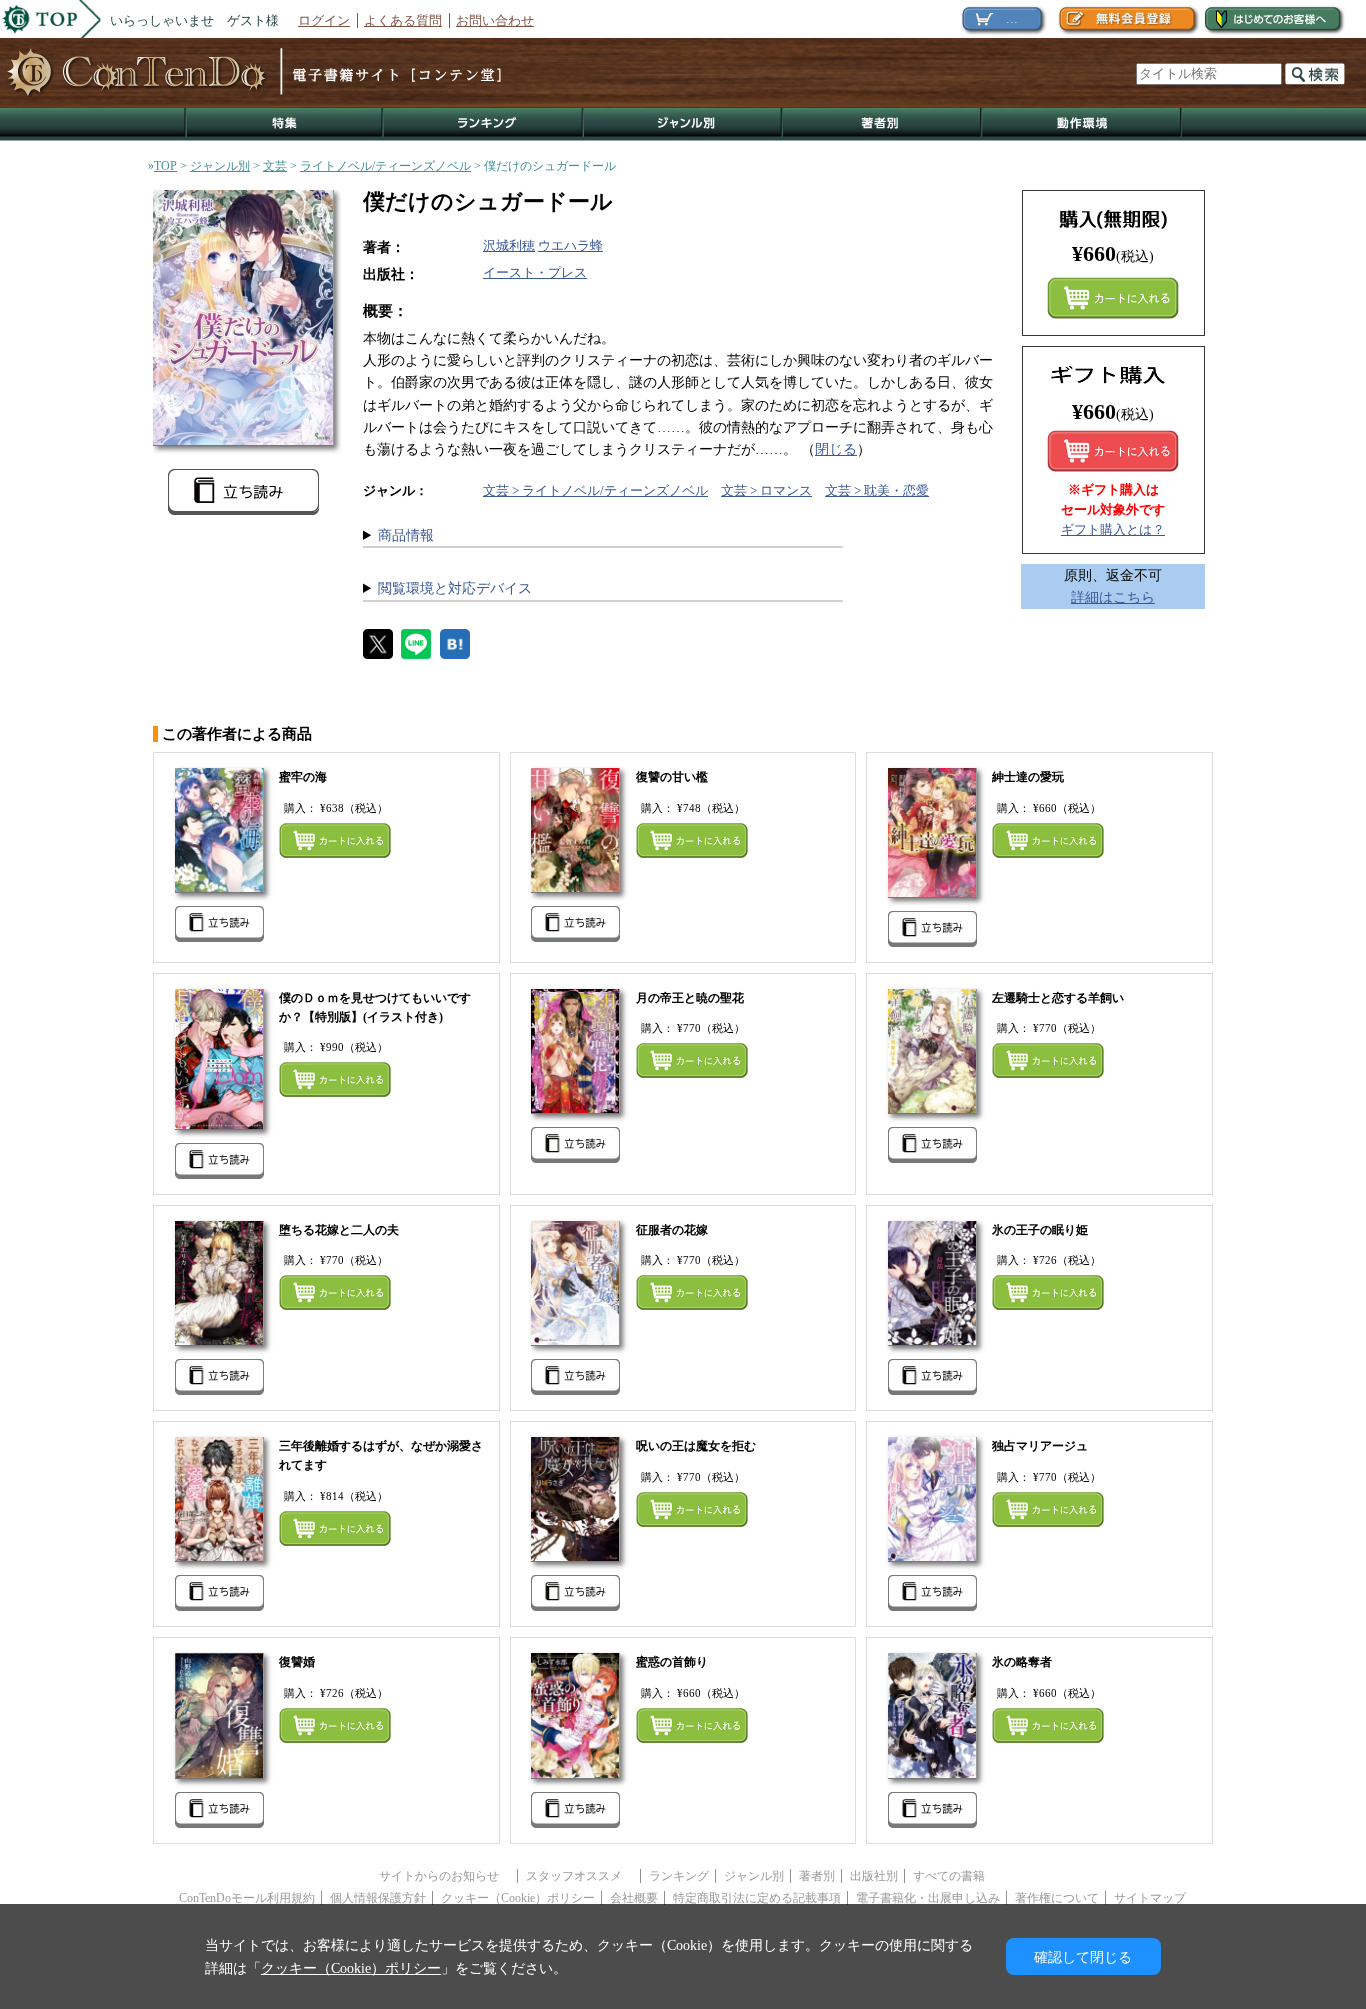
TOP (165, 166)
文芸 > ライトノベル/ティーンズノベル (595, 490)
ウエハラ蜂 (570, 245)
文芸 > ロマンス (766, 490)
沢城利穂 (509, 245)
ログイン (324, 20)
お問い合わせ (495, 20)
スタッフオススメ (580, 1876)
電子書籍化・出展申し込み (928, 1898)
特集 (284, 124)
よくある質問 (403, 20)
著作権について (1057, 1898)
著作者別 (882, 124)
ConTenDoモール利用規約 (247, 1898)
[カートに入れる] (1113, 451)
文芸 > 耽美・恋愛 (877, 490)
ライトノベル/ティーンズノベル (385, 166)
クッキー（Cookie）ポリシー (518, 1898)
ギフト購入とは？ (1113, 529)
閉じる (836, 449)
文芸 (275, 166)
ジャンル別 (683, 124)
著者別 (817, 1876)
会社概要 (634, 1898)
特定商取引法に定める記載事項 (757, 1898)
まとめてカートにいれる (1113, 298)
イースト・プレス (535, 272)
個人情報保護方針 (378, 1898)
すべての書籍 (949, 1876)
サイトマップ (1150, 1898)
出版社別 (874, 1876)
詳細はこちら (1113, 597)
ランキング (484, 124)
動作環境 (1082, 124)
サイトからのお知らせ (445, 1876)
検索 (1315, 74)
